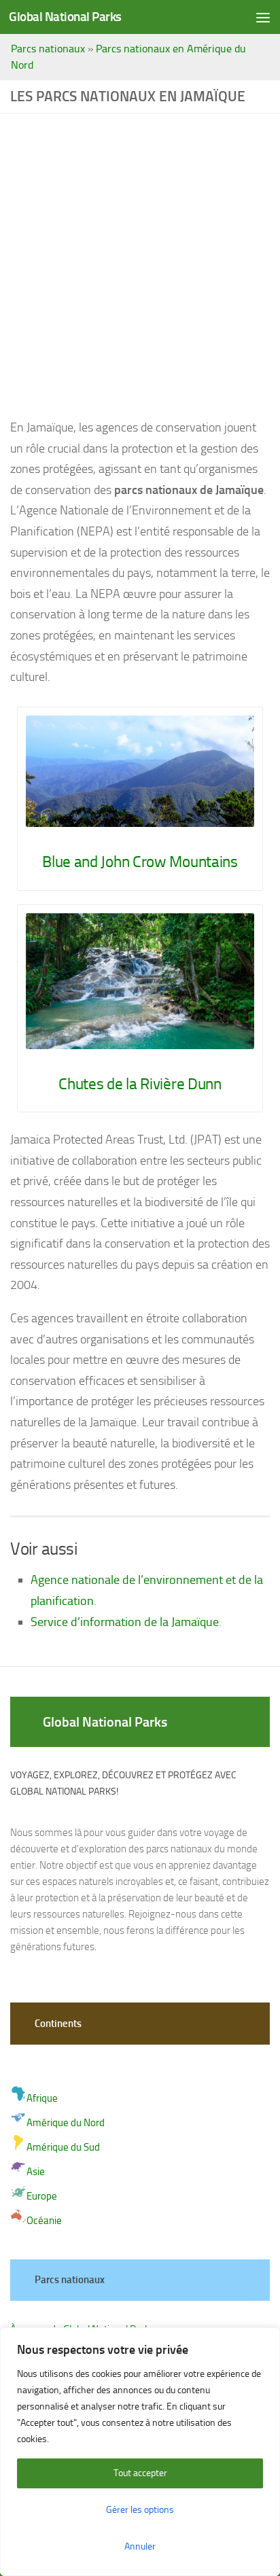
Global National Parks (65, 17)
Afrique (42, 2098)
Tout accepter (140, 2473)
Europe (42, 2196)
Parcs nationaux (48, 49)
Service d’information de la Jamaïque (125, 1622)
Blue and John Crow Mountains (140, 862)
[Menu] (263, 17)
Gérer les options (140, 2510)
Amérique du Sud (63, 2147)
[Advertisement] (140, 270)
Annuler (140, 2546)
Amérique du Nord (66, 2123)
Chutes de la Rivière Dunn (140, 1084)
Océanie (44, 2221)
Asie (36, 2172)
